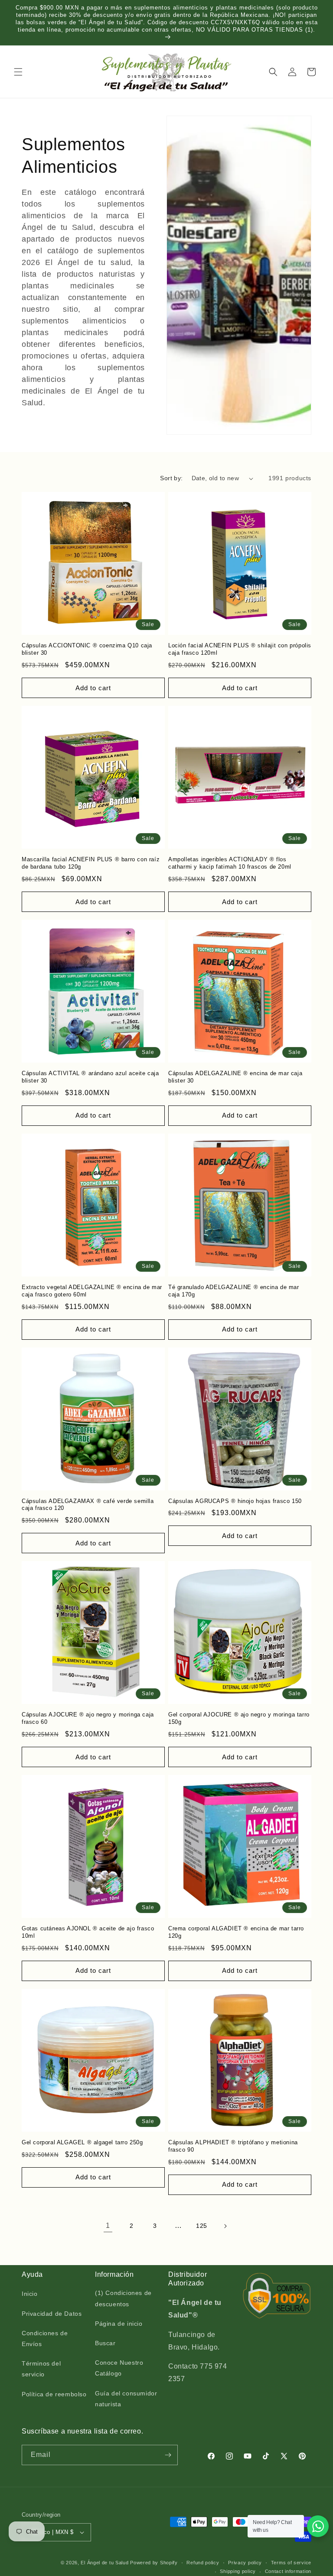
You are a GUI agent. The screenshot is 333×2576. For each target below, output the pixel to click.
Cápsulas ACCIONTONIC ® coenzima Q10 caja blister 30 (87, 649)
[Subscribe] (168, 2455)
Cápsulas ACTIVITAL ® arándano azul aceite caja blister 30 (90, 1077)
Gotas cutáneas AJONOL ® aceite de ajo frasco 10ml (88, 1932)
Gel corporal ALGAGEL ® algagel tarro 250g (82, 2142)
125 (202, 2226)
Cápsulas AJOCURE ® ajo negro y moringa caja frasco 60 (88, 1718)
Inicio (30, 2294)
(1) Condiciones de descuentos (123, 2298)
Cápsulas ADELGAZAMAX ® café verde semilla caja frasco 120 (88, 1505)
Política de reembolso (54, 2394)
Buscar (105, 2343)
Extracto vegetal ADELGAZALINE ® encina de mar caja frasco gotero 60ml (92, 1291)
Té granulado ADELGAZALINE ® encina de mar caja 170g (234, 1291)
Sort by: (171, 478)
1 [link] (108, 2225)
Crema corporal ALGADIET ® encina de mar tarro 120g (236, 1932)
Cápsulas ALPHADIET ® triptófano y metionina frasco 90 (233, 2146)
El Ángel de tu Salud (104, 2563)
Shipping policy (238, 2571)
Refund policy (203, 2563)
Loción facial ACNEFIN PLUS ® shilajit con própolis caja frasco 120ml (240, 649)
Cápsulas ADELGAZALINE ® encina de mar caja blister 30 (235, 1077)
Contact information (288, 2571)
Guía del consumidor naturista (126, 2399)
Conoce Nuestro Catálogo (119, 2368)
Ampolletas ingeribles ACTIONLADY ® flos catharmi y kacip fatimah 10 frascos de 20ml (230, 863)
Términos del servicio (41, 2369)
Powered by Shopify (154, 2563)
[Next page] (225, 2226)
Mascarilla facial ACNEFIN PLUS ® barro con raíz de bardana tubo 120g (91, 863)
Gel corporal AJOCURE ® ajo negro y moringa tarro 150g (239, 1718)
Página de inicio (119, 2324)
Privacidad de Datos (52, 2314)
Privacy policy (245, 2563)
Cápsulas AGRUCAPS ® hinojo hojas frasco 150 (235, 1501)
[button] (18, 72)
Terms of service (291, 2563)
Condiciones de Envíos (45, 2338)
